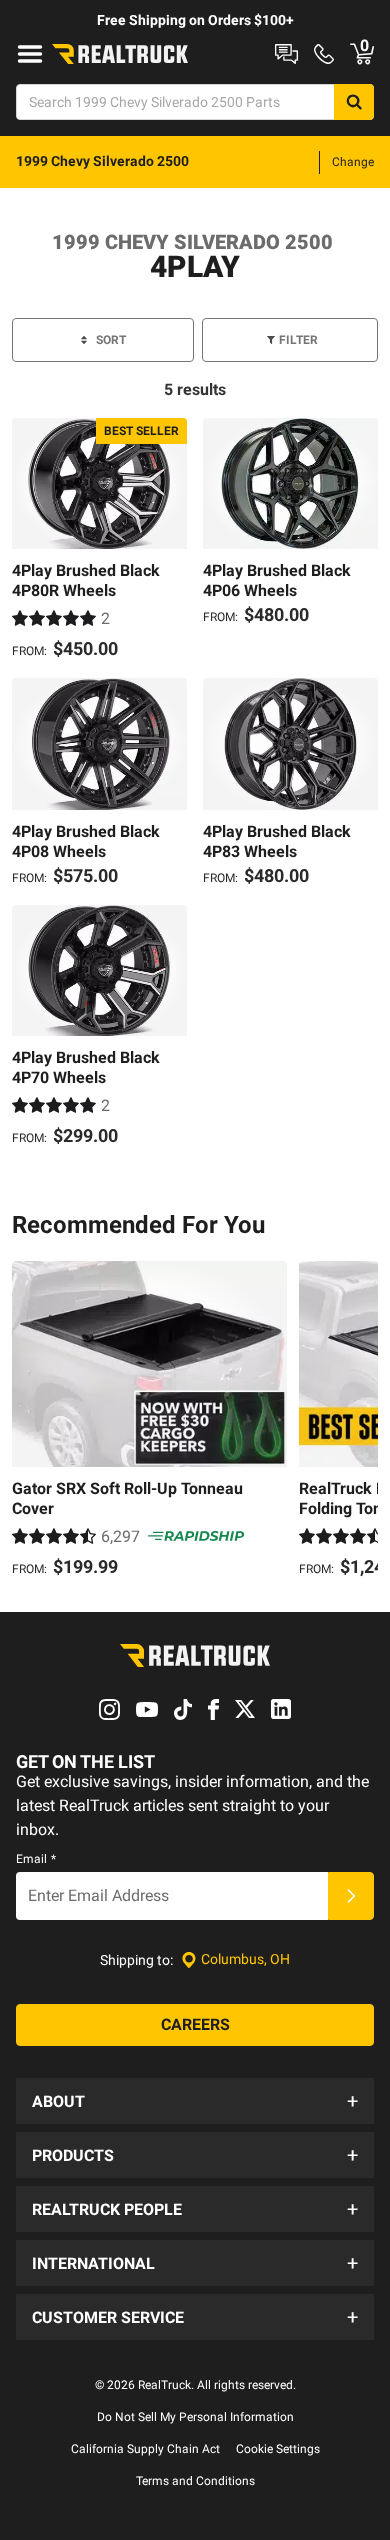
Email (36, 1859)
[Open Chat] (286, 54)
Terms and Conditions (195, 2481)
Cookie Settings (278, 2449)
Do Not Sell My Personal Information (195, 2417)
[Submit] (351, 1896)
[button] (195, 2101)
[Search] (354, 102)
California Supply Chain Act (145, 2449)
